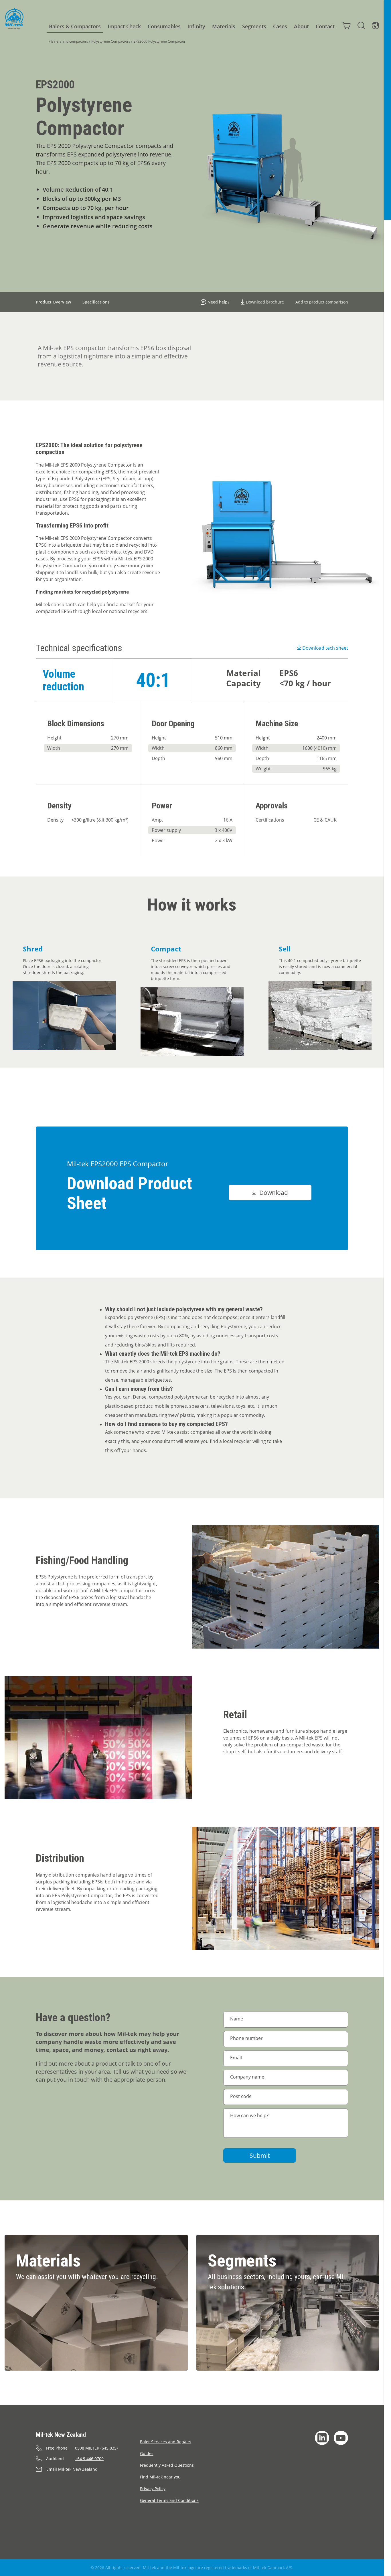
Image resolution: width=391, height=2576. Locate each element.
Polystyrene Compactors (111, 41)
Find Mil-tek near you (160, 2477)
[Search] (361, 25)
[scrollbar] (387, 1288)
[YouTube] (341, 2438)
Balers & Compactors (75, 26)
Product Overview (53, 302)
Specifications (96, 302)
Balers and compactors (70, 41)
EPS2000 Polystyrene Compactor (159, 41)
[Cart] (346, 25)
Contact (325, 26)
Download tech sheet (325, 648)
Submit (260, 2155)
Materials (224, 26)
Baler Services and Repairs (166, 2442)
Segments (254, 26)
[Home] (14, 19)
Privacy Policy (153, 2489)
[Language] (376, 25)
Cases (280, 26)
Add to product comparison (322, 302)
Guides (147, 2453)
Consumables (164, 26)
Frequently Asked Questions (167, 2465)
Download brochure (265, 302)
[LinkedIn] (322, 2438)
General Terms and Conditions (169, 2500)
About (301, 26)
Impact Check (124, 26)
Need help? (218, 302)
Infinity (196, 26)
